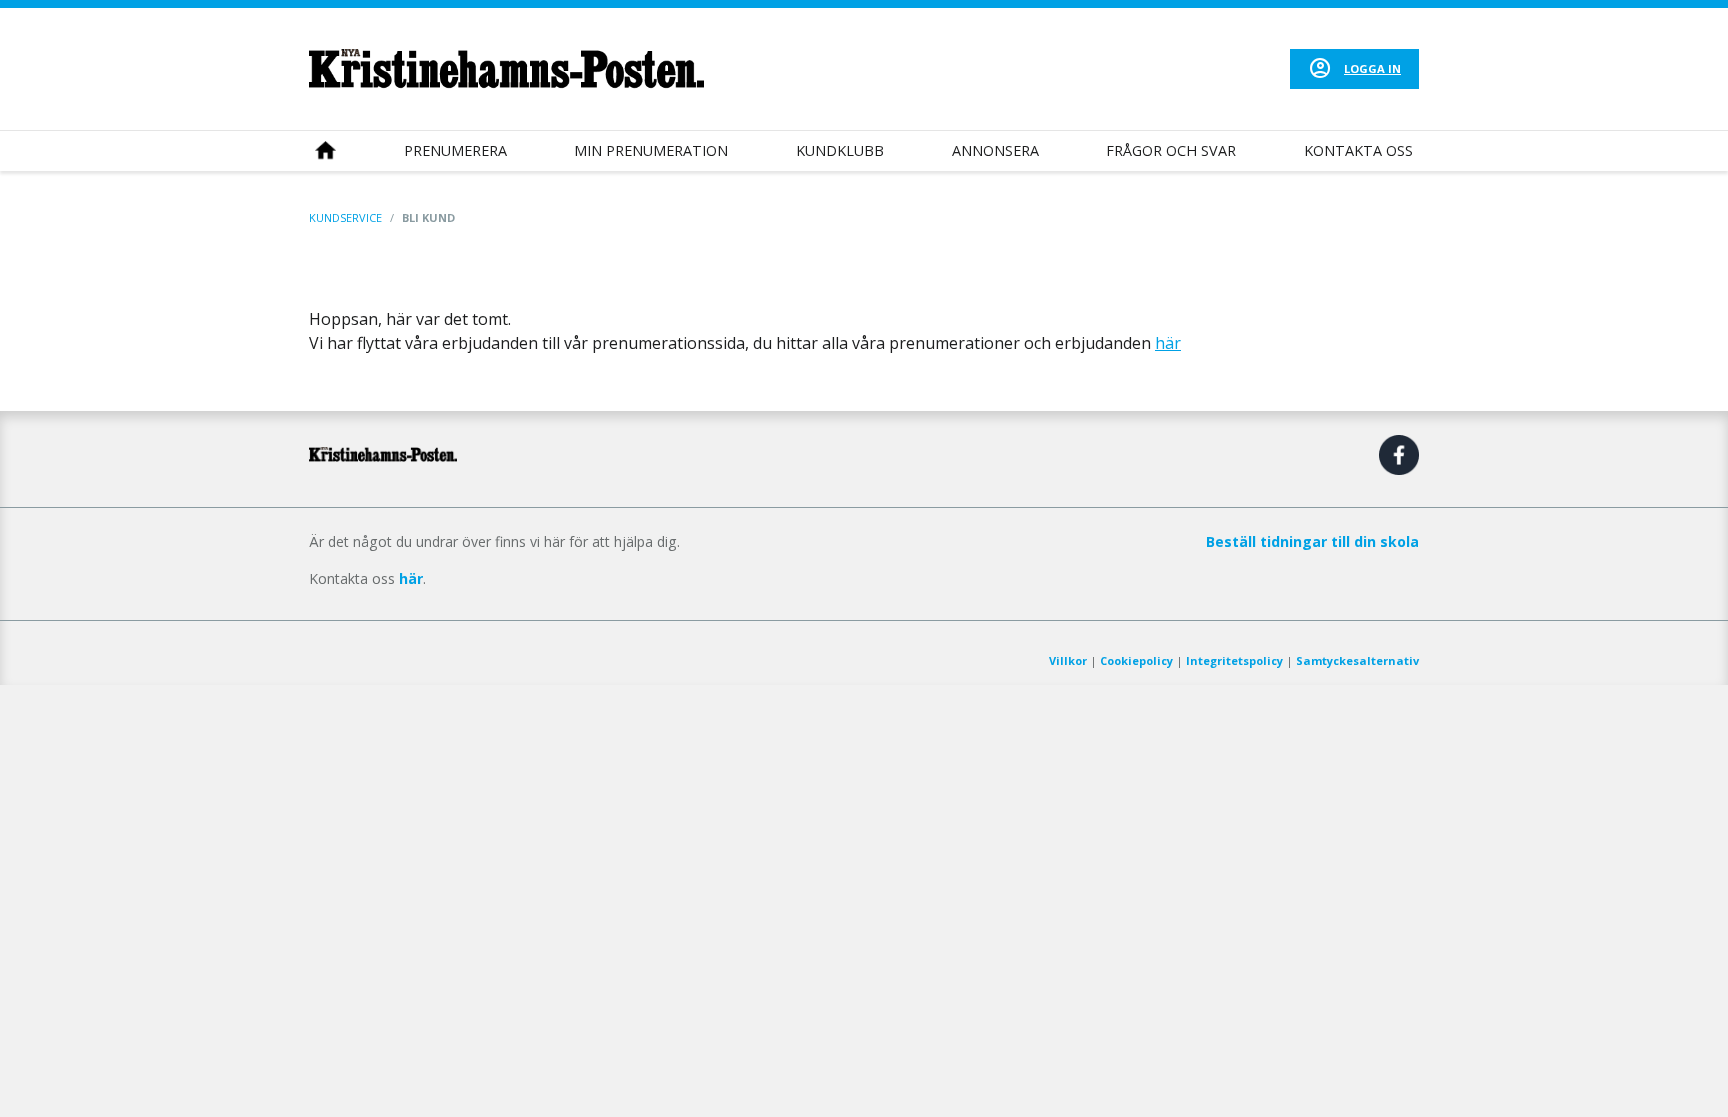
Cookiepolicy (1136, 660)
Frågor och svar (1171, 150)
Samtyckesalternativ (1357, 660)
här (1168, 343)
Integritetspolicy (1234, 660)
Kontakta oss (1358, 150)
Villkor (1068, 660)
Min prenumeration (651, 150)
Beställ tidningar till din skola (1312, 541)
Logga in (1372, 68)
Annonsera (995, 150)
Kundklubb (840, 150)
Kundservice (345, 217)
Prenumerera (455, 150)
